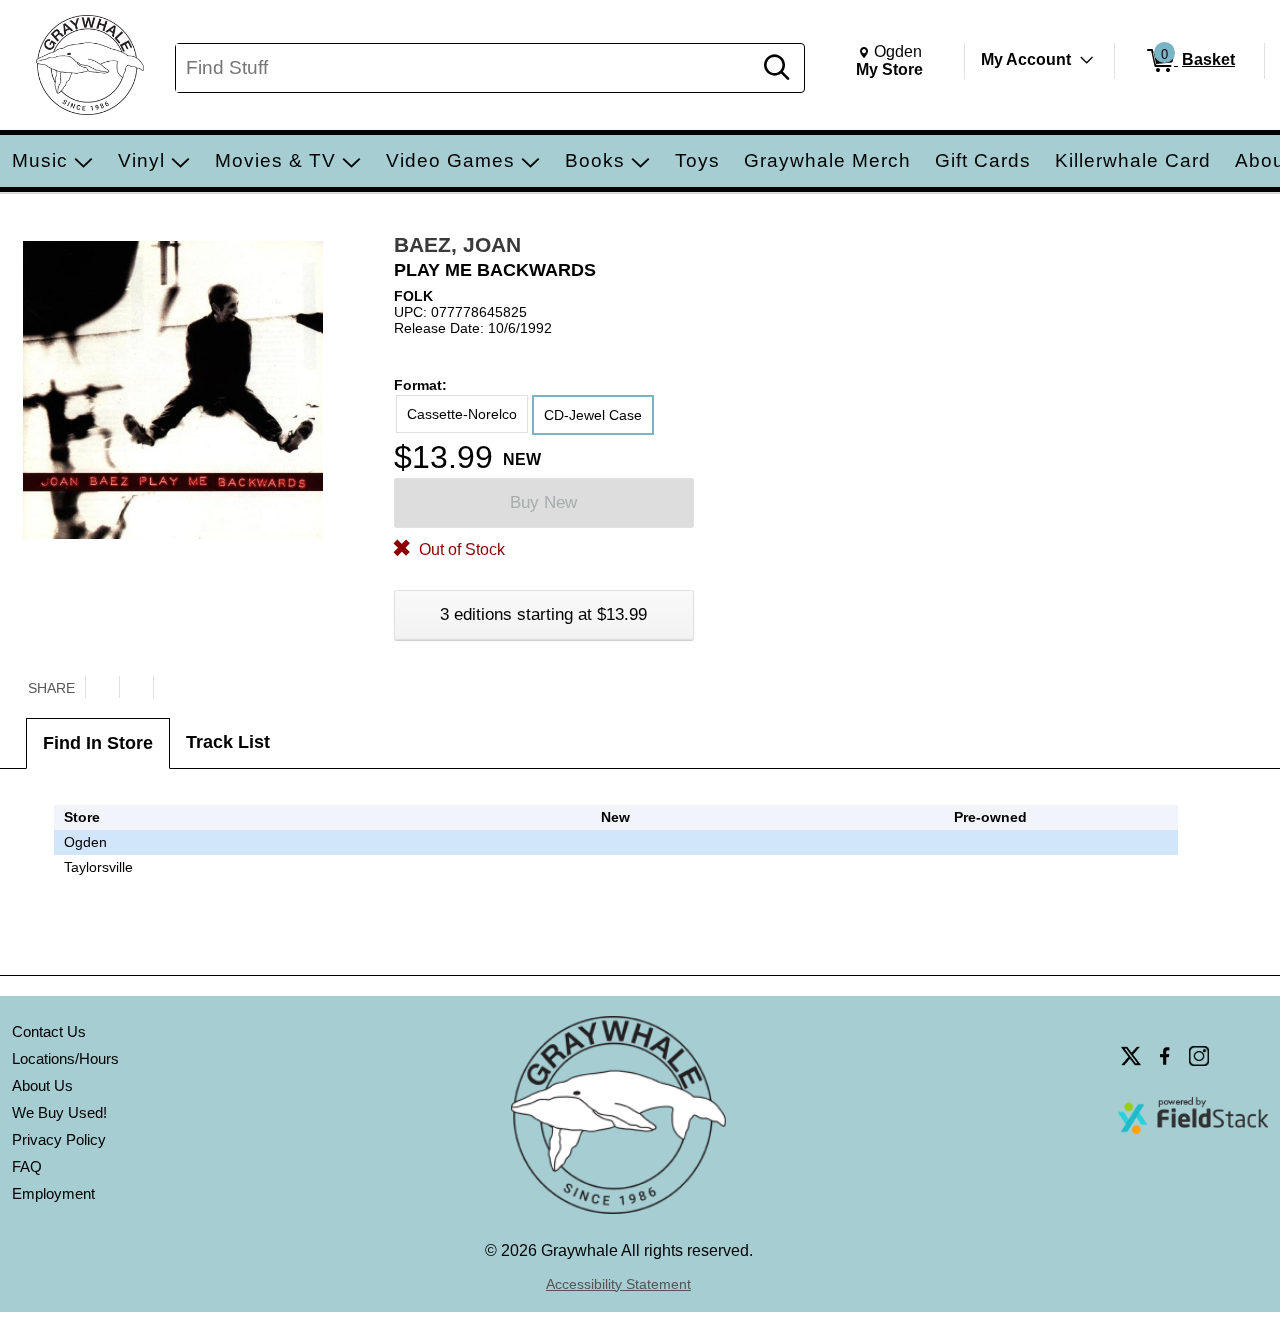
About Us (42, 1085)
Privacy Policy (59, 1139)
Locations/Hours (65, 1058)
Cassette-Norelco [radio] (462, 414)
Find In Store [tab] (98, 743)
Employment (53, 1193)
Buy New (543, 502)
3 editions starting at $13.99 (543, 614)
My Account (1026, 59)
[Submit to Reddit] (170, 687)
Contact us (49, 1031)
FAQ (27, 1166)
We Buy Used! (59, 1112)
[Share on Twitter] (102, 687)
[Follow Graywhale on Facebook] (1165, 1056)
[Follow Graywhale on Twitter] (1131, 1056)
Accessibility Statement (618, 1284)
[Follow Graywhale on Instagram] (1199, 1056)
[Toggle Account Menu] (1087, 60)
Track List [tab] (228, 742)
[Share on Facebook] (136, 687)
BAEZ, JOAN (457, 244)
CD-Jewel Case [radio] (593, 415)
